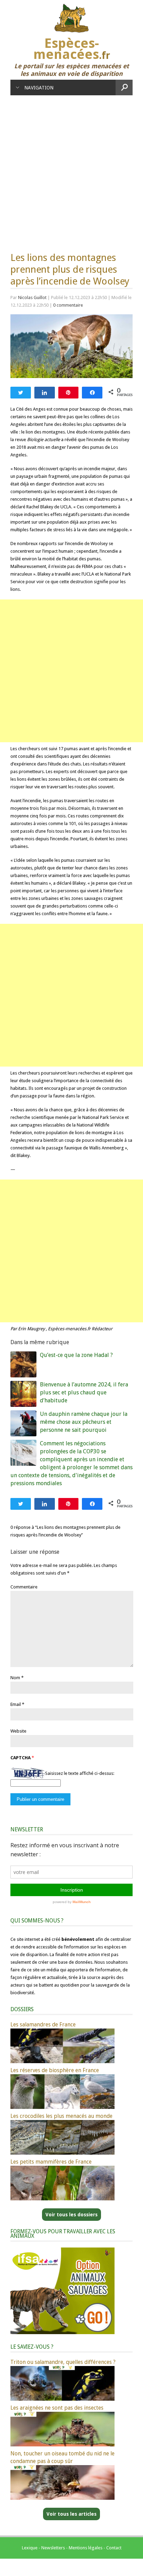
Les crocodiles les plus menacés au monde (61, 2116)
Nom (15, 1678)
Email (16, 1704)
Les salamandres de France (43, 2025)
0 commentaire (68, 305)
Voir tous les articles (71, 2514)
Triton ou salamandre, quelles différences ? (63, 2362)
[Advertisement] (71, 170)
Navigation (39, 88)
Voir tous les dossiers (71, 2215)
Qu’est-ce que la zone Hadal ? (76, 1355)
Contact (114, 2548)
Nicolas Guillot (32, 297)
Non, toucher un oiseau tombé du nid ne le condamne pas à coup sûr (62, 2457)
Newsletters (53, 2548)
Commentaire (24, 1587)
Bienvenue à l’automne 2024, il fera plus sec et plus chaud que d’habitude (84, 1392)
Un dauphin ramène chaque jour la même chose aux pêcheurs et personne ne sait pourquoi (84, 1422)
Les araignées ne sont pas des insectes (57, 2408)
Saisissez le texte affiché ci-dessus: (80, 1773)
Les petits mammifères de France (51, 2162)
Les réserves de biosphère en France (55, 2070)
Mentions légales (86, 2548)
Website (18, 1731)
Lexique (30, 2548)
